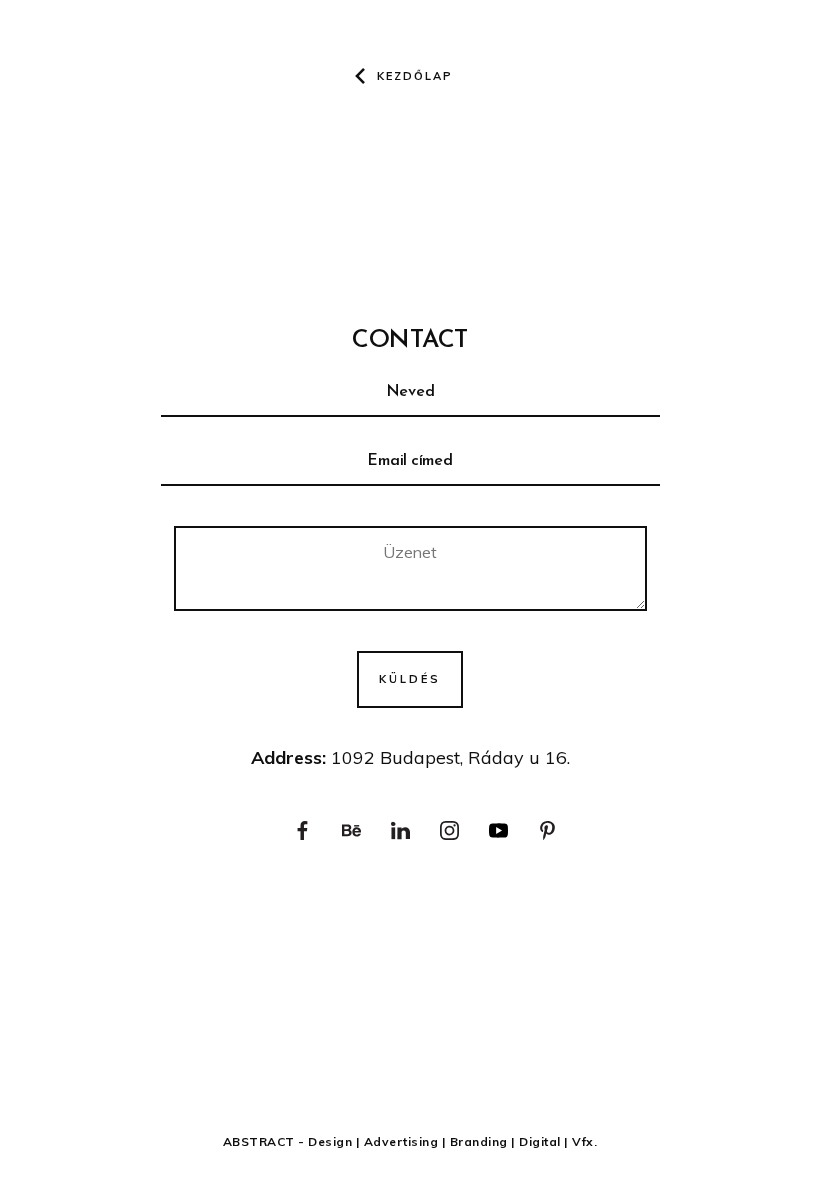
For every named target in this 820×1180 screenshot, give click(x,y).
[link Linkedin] (400, 832)
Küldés (410, 679)
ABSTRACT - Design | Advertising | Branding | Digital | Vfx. (410, 1141)
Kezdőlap (415, 76)
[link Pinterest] (547, 832)
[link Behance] (351, 832)
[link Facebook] (302, 832)
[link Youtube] (498, 832)
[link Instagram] (449, 832)
